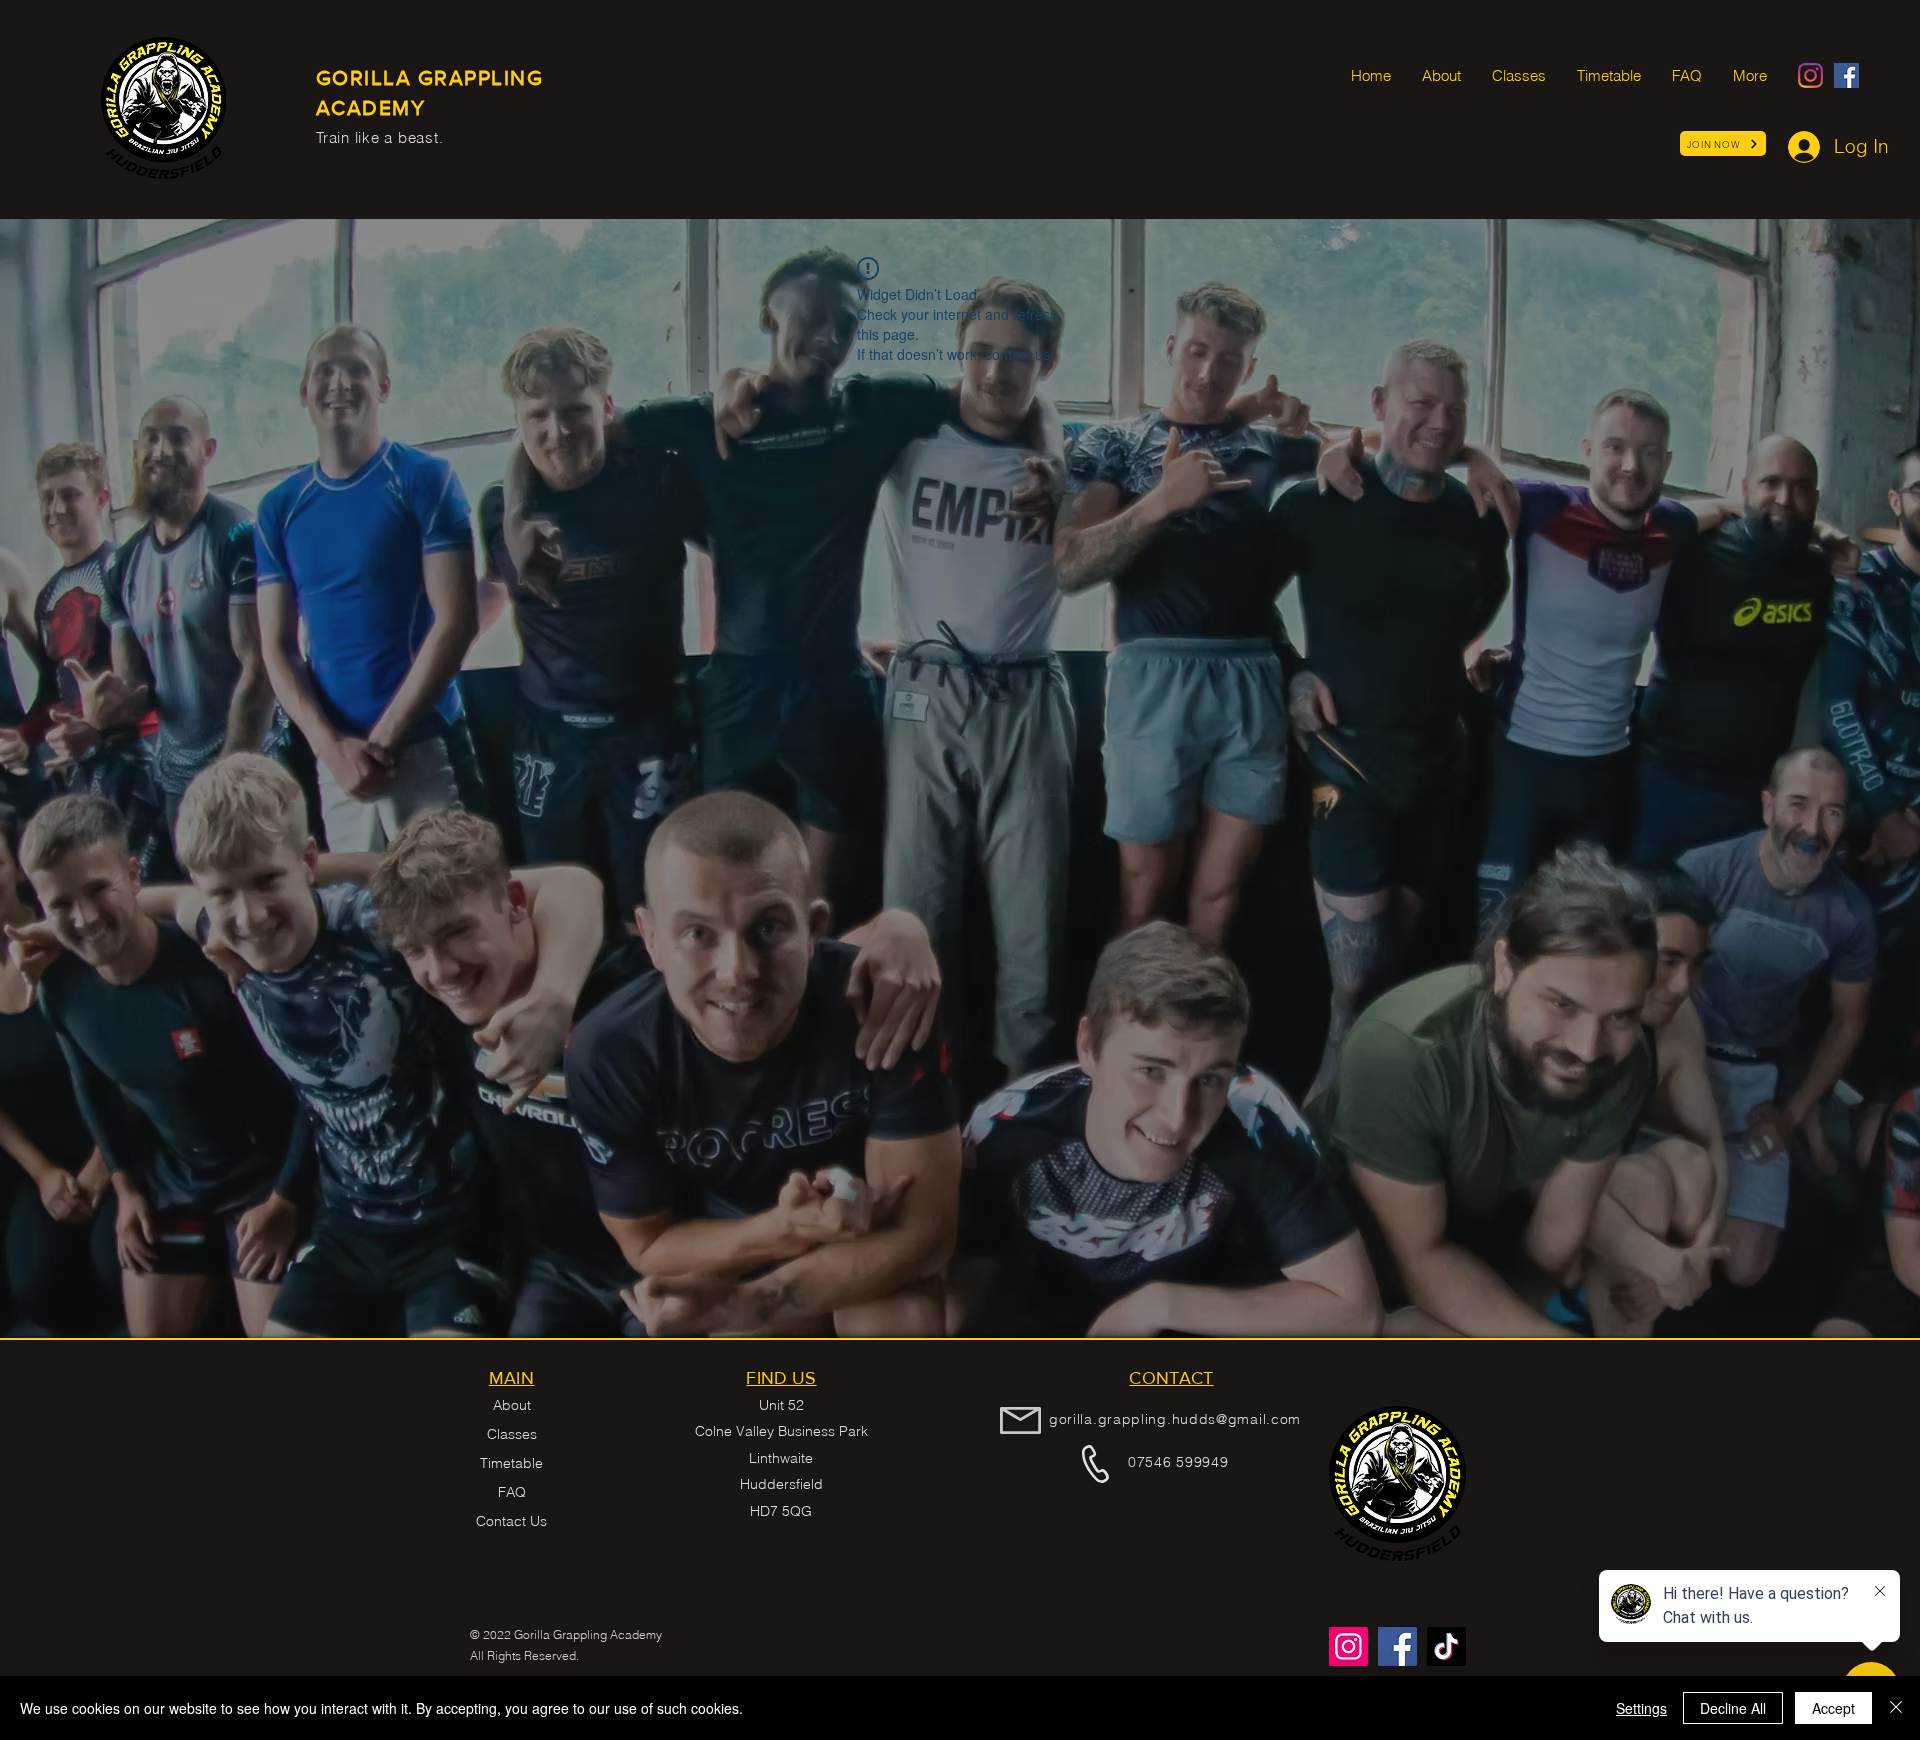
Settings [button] (1641, 1708)
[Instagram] (1810, 75)
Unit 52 (781, 1405)
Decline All (1733, 1708)
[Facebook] (1846, 75)
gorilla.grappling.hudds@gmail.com (1175, 1419)
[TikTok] (1446, 1646)
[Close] (1896, 1708)
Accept (1833, 1708)
